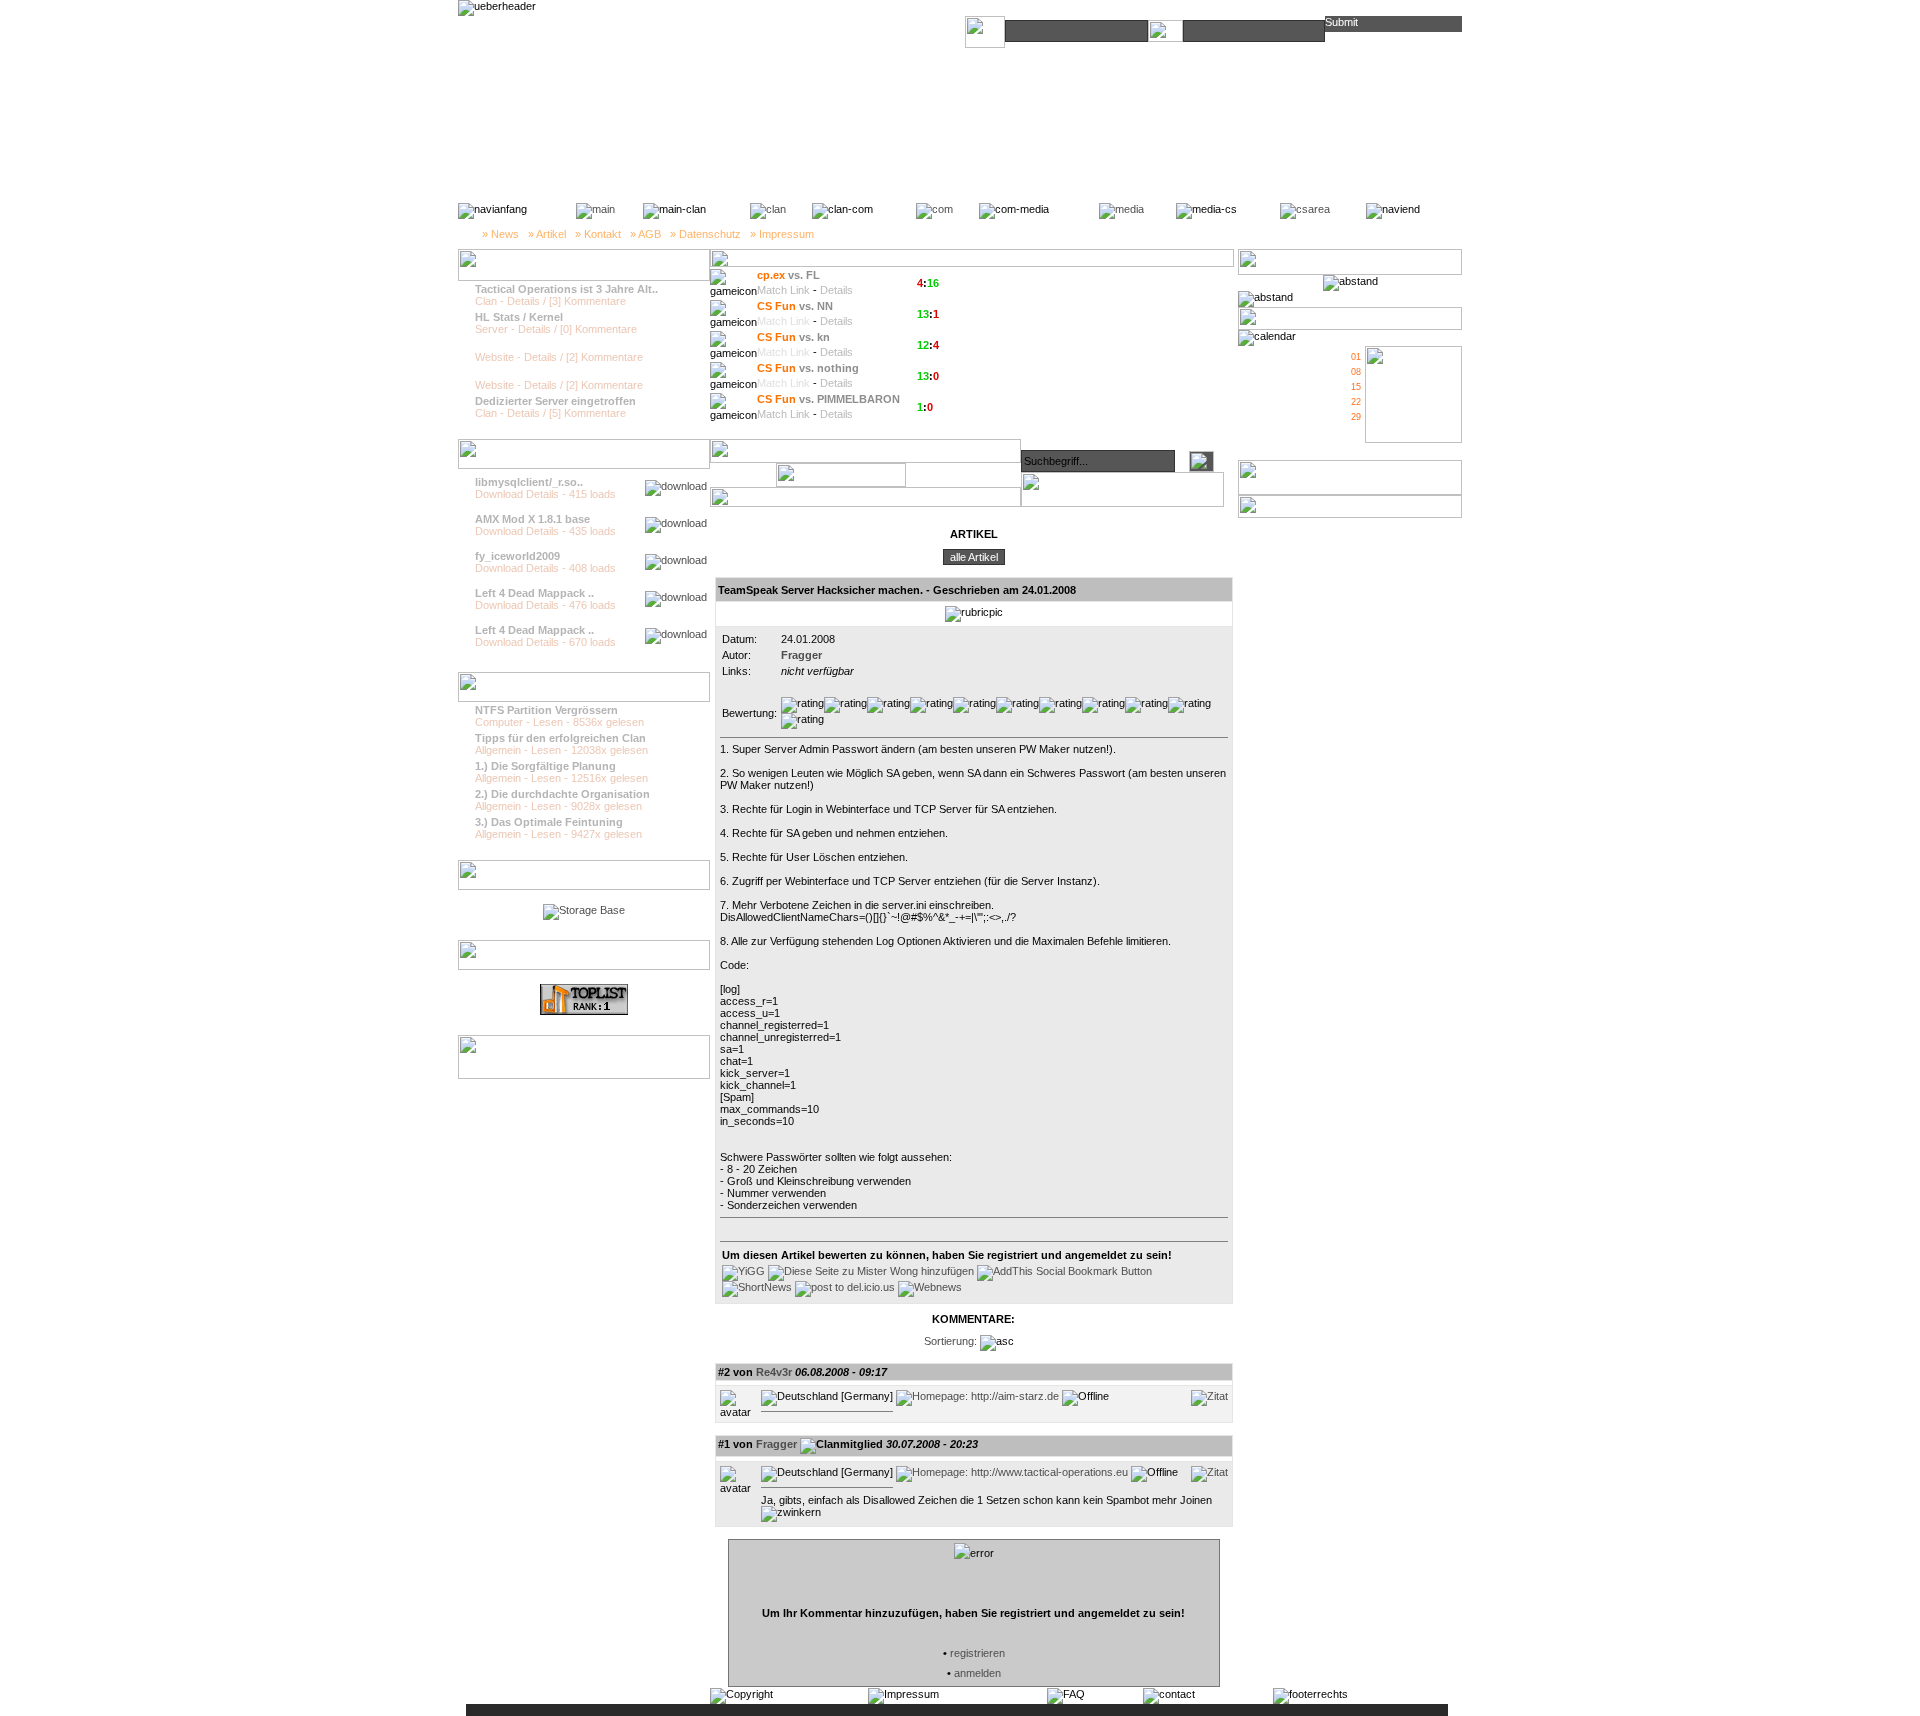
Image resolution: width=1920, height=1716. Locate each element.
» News (500, 234)
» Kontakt (598, 234)
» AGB (645, 234)
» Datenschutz (705, 234)
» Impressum (782, 234)
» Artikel (547, 234)
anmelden (977, 1673)
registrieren (977, 1653)
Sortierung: (950, 1341)
